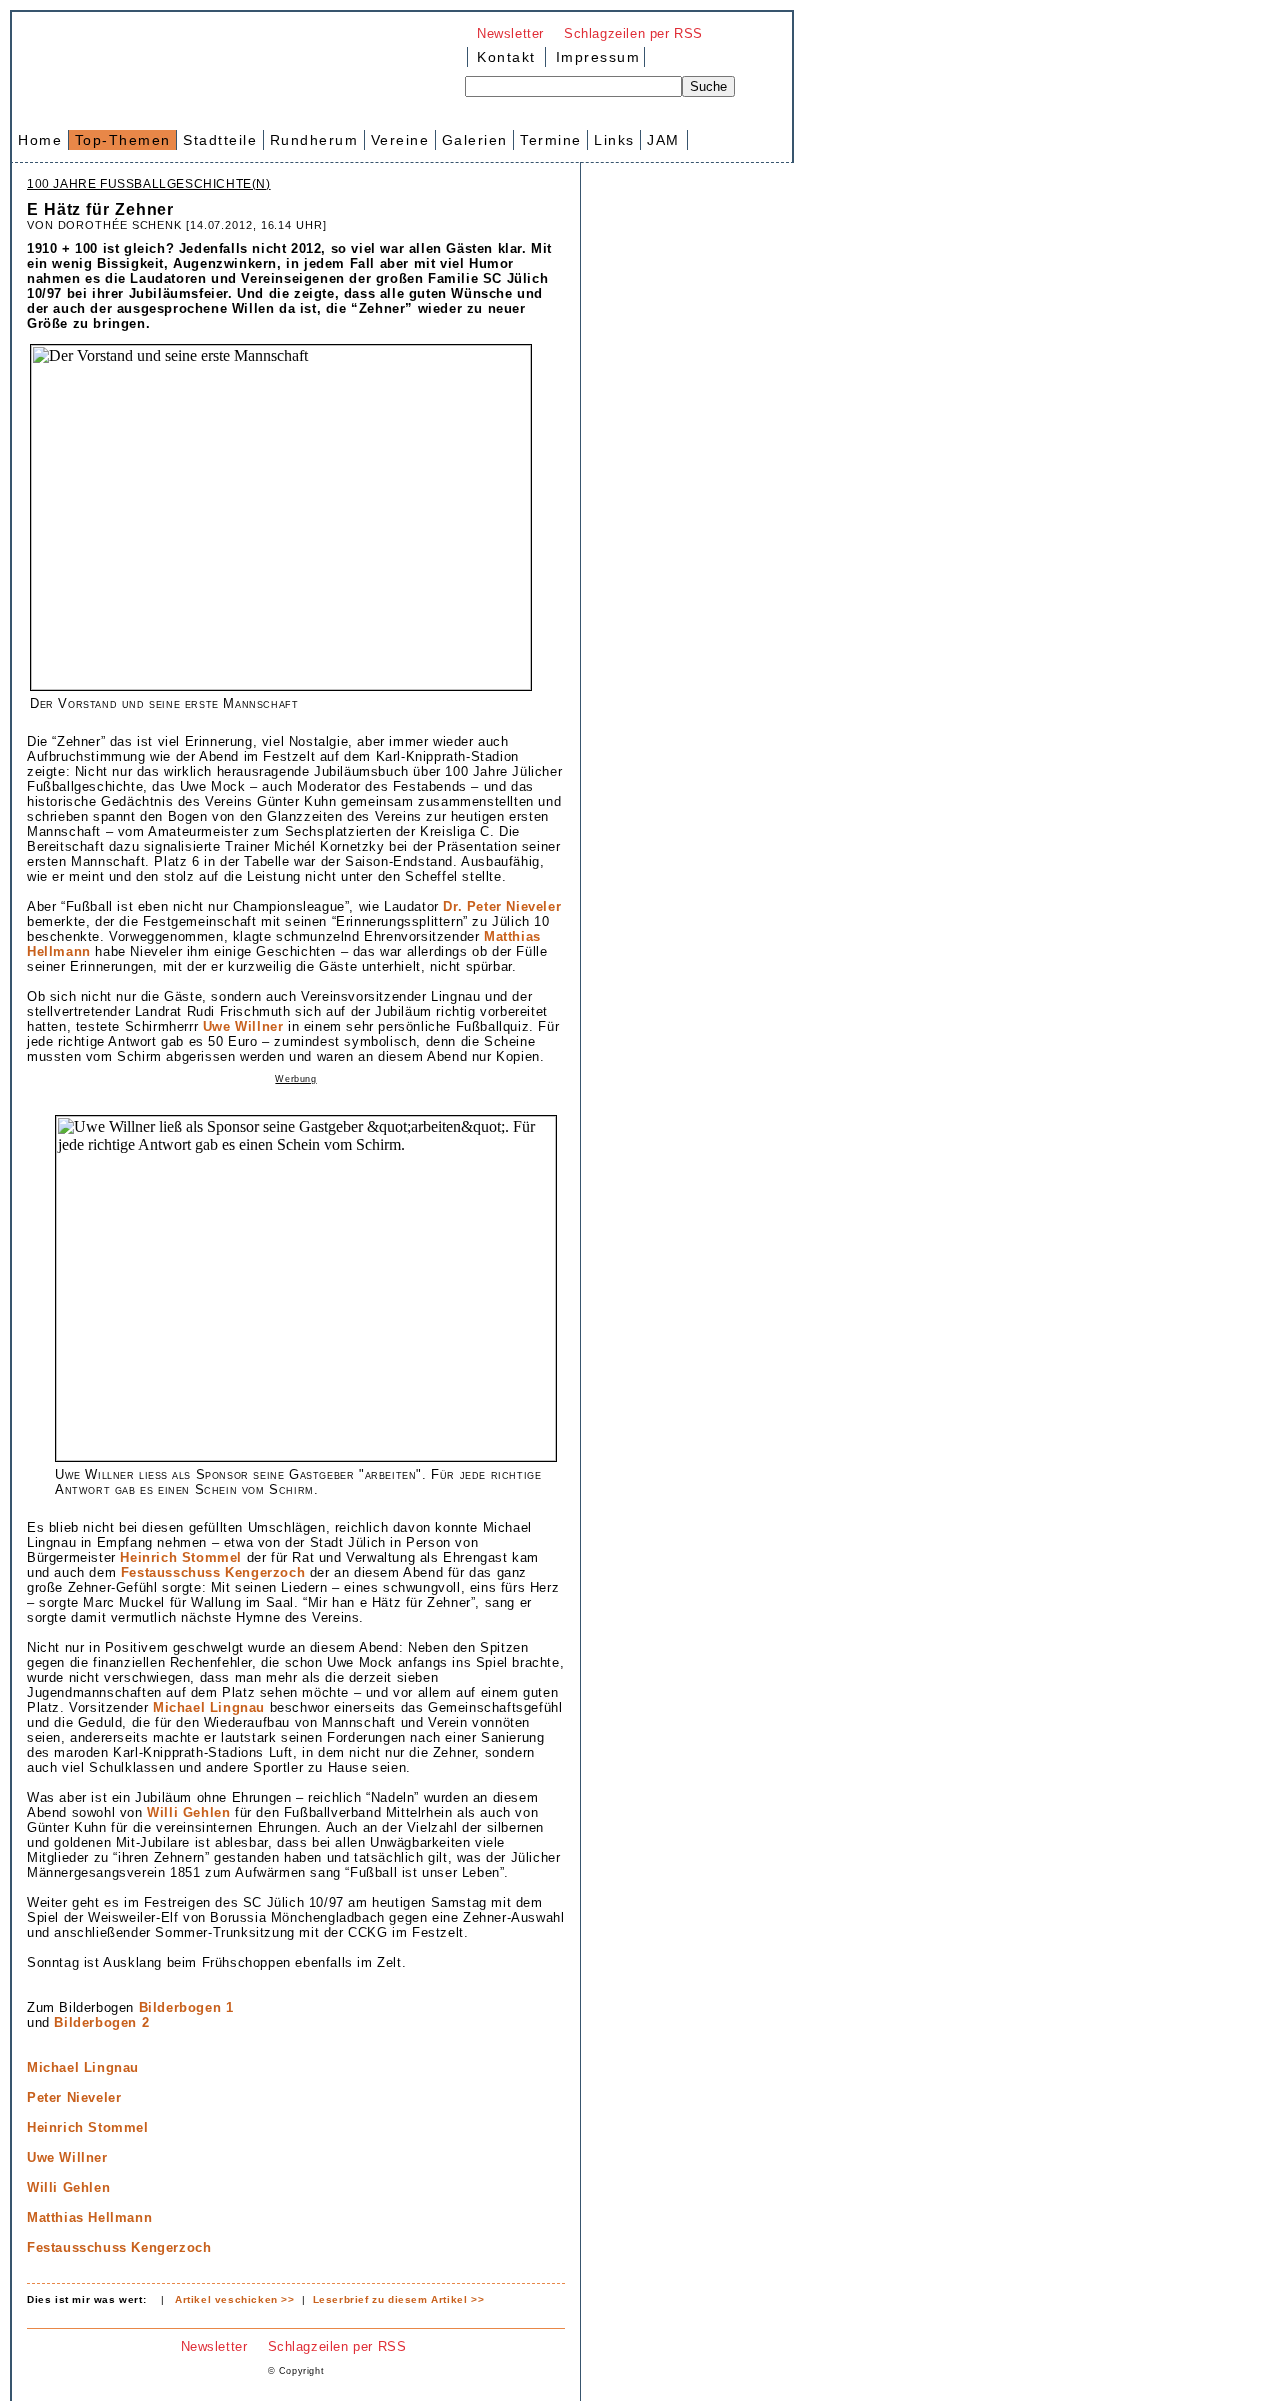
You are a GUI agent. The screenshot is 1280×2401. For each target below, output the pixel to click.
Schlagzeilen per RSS (633, 33)
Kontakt (506, 57)
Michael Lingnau (209, 1707)
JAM (663, 140)
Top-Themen (123, 140)
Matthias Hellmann (89, 2217)
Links (614, 140)
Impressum (595, 57)
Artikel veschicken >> (235, 2299)
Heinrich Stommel (181, 1557)
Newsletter (510, 33)
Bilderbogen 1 (186, 2007)
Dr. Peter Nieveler (502, 906)
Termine (551, 140)
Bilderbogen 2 (101, 2022)
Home (40, 140)
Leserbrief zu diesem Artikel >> (399, 2299)
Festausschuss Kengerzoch (213, 1572)
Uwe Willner (243, 1026)
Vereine (400, 140)
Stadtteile (220, 140)
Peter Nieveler (74, 2097)
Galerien (475, 140)
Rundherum (314, 140)
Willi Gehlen (188, 1812)
